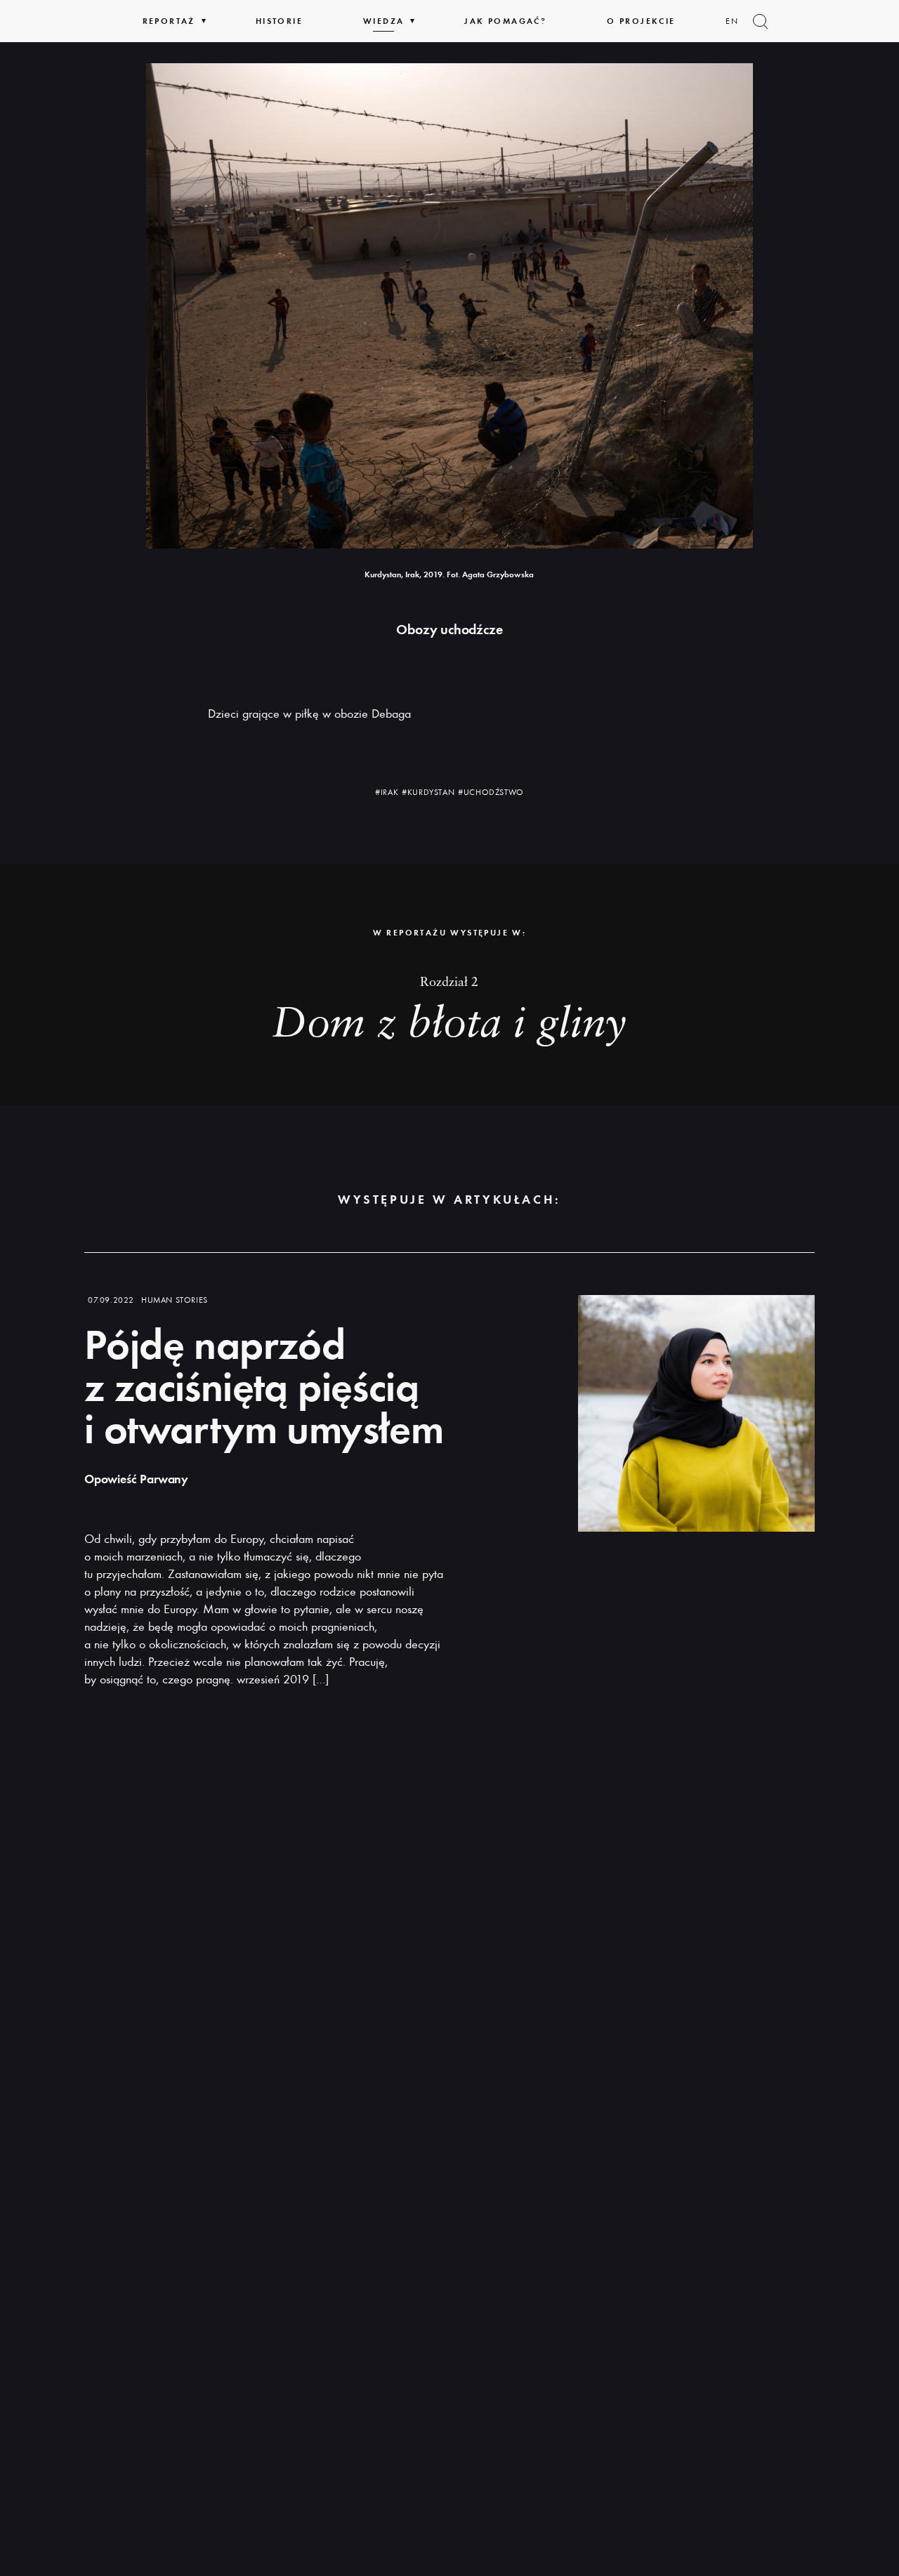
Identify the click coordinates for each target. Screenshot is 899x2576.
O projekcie (641, 21)
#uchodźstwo (491, 792)
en (733, 21)
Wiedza (383, 21)
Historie (279, 21)
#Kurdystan (428, 792)
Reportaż (169, 21)
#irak (387, 792)
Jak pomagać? (505, 21)
